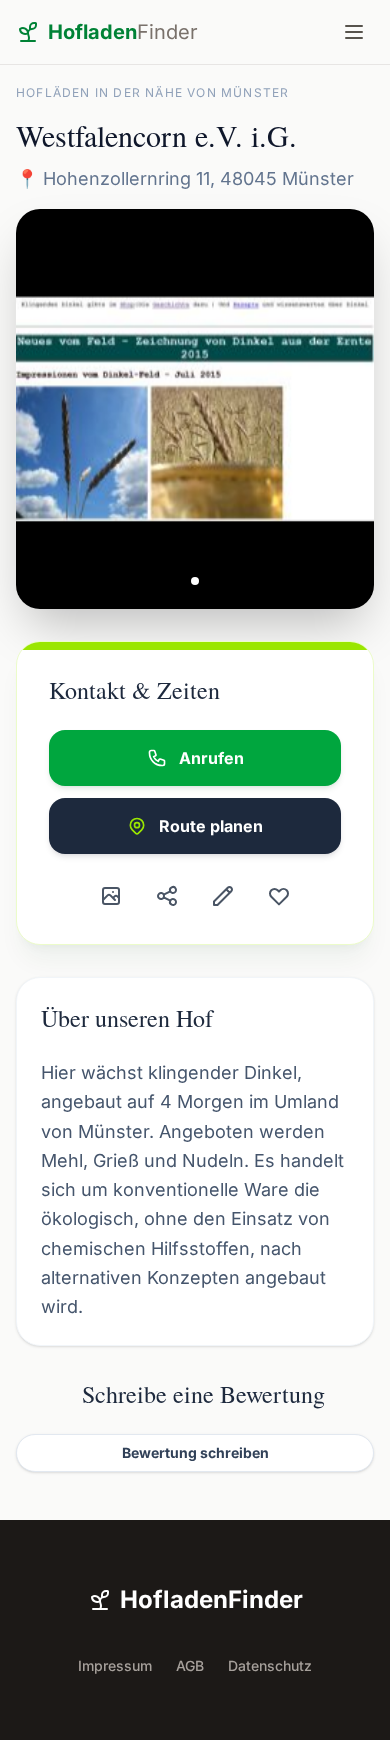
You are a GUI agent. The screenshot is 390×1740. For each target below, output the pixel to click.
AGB (190, 1665)
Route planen (211, 826)
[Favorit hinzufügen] (279, 896)
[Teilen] (167, 896)
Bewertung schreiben (195, 1452)
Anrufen (211, 758)
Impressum (115, 1665)
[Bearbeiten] (223, 896)
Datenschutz (270, 1665)
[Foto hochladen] (111, 896)
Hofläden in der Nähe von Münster (152, 92)
